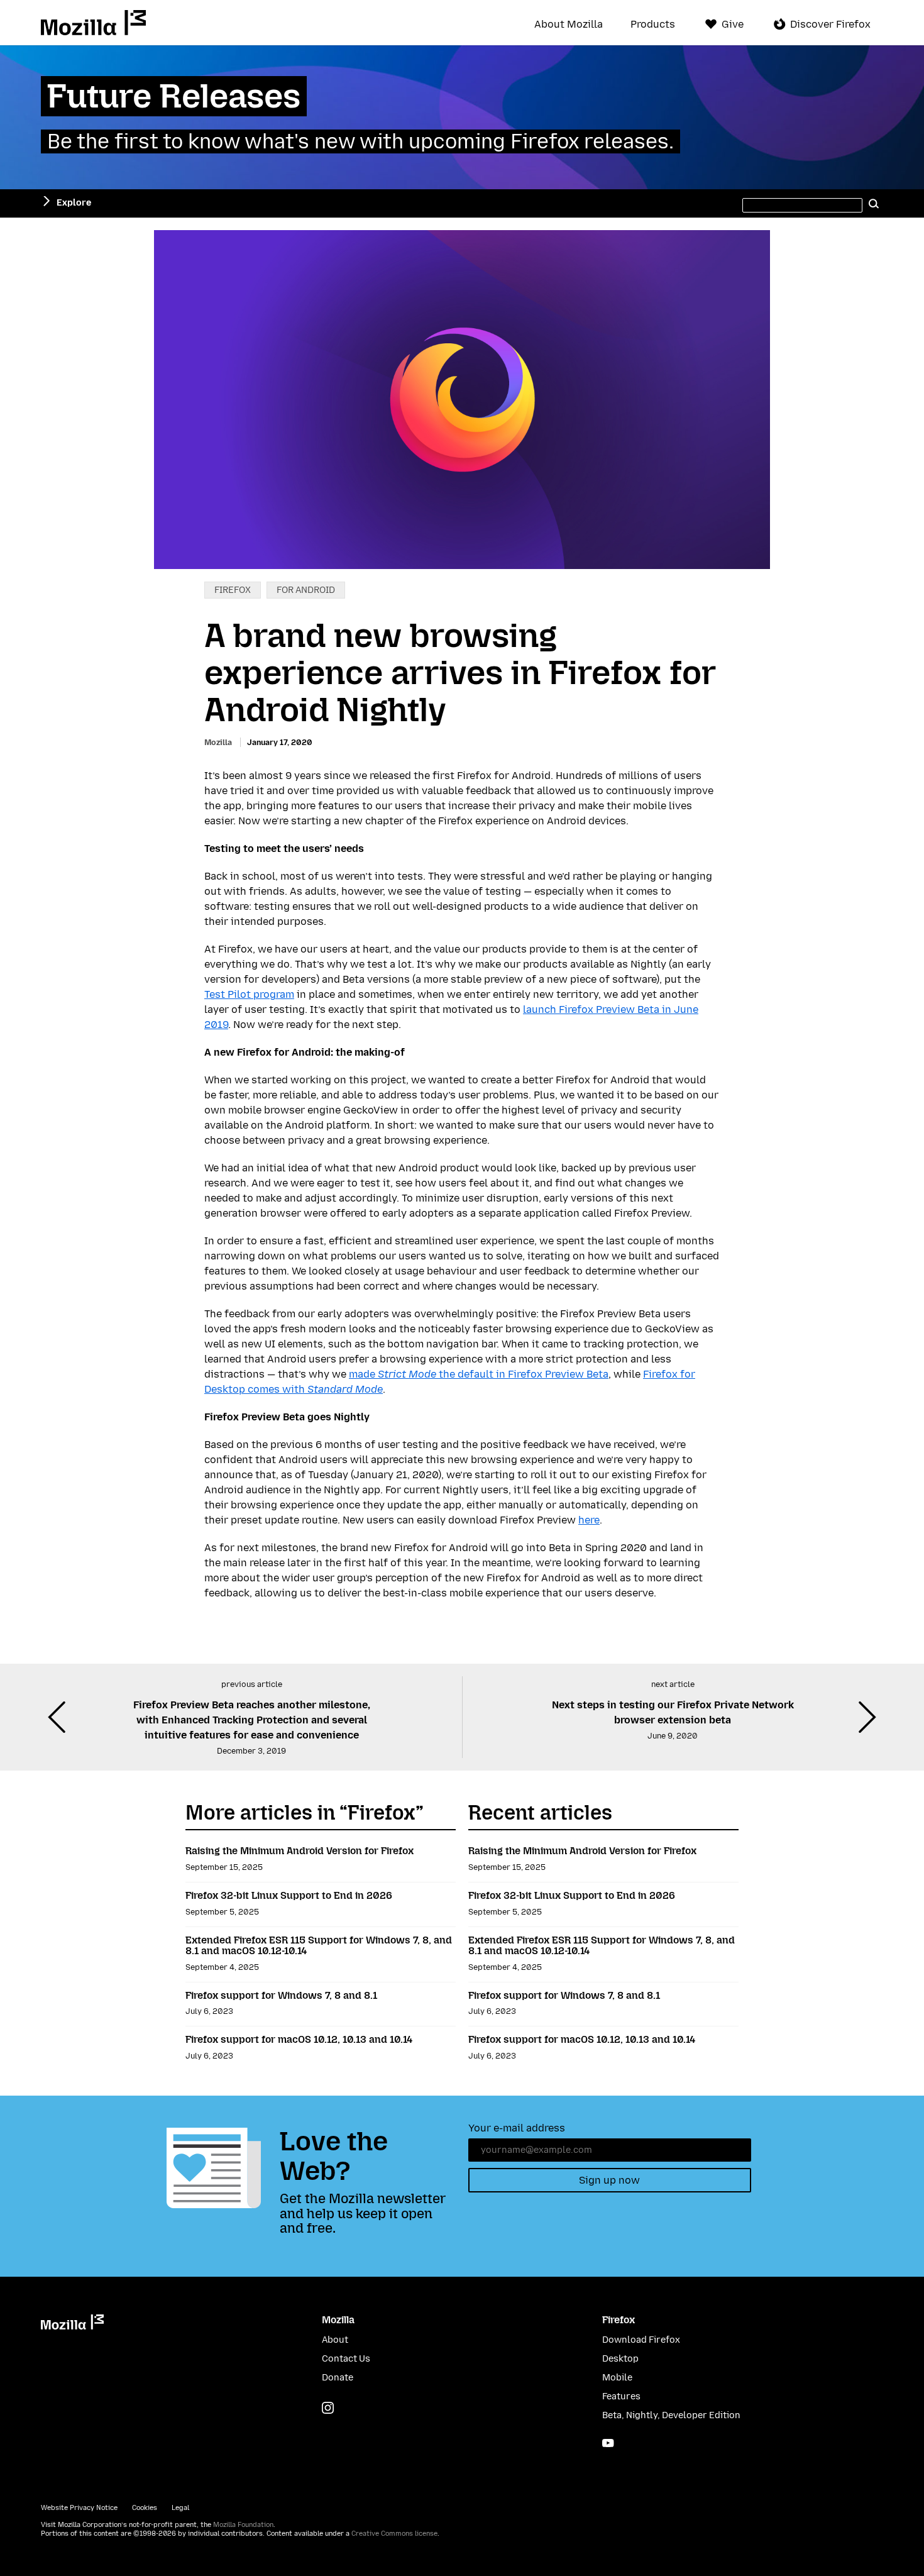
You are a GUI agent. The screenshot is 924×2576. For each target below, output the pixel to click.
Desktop (620, 2359)
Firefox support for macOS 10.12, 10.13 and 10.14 (299, 2039)
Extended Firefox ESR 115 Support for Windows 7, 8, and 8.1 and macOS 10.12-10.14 (319, 1946)
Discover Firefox (830, 24)
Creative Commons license (394, 2534)
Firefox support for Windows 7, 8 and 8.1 (281, 1995)
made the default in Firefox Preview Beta (479, 1374)
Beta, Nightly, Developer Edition (671, 2415)
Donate (338, 2378)
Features (621, 2396)
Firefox (233, 590)
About (335, 2340)
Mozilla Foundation (243, 2525)
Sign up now (609, 2180)
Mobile (617, 2378)
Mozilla (93, 23)
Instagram (328, 2408)
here (589, 1520)
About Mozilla (569, 25)
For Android (306, 590)
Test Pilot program (249, 994)
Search (874, 203)
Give (733, 24)
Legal (180, 2508)
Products (653, 25)
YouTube (608, 2443)
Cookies (145, 2508)
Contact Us (346, 2359)
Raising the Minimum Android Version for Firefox (300, 1851)
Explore (74, 203)
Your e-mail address (517, 2128)
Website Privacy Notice (79, 2508)
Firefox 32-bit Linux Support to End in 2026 (289, 1895)
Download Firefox (641, 2340)
